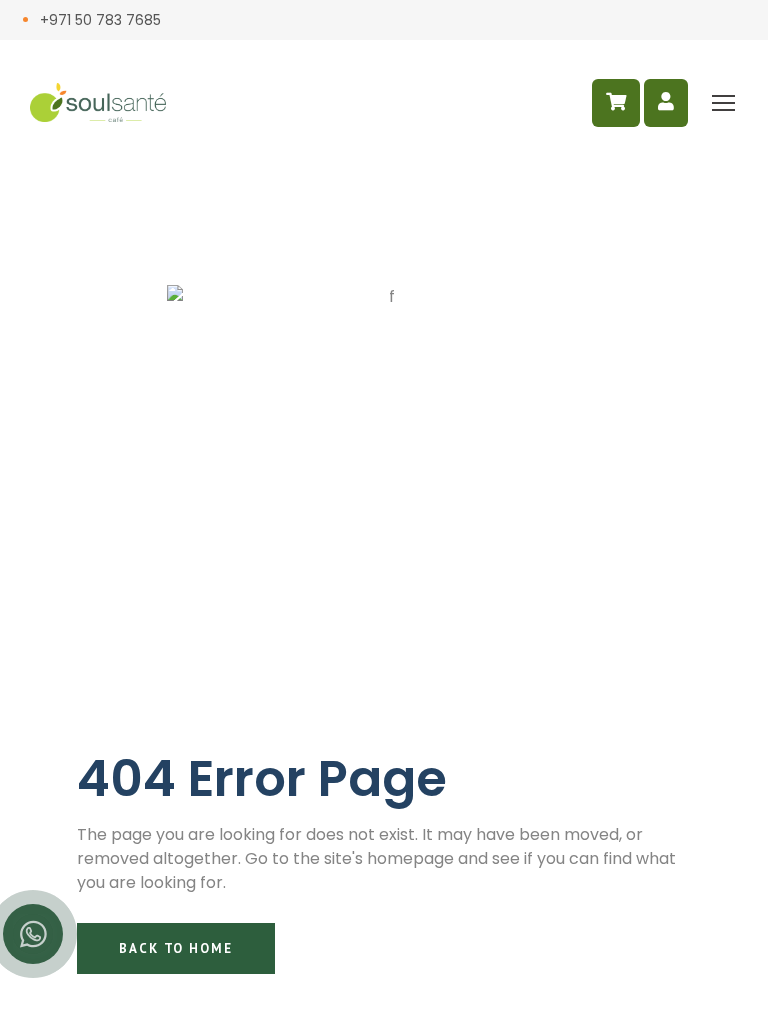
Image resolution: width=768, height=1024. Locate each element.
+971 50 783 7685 (100, 20)
